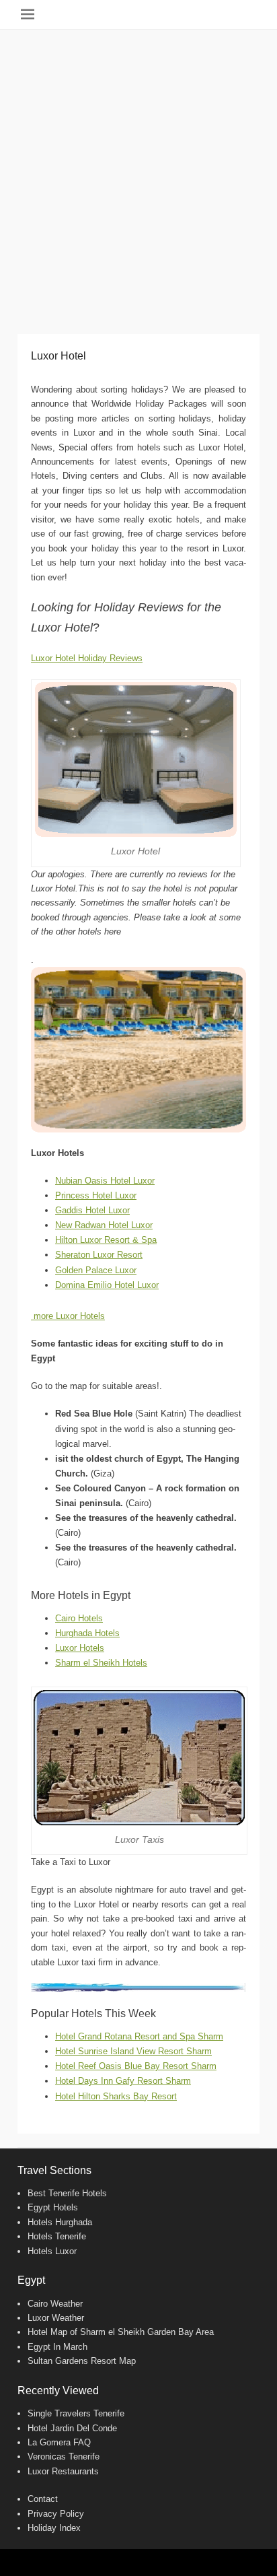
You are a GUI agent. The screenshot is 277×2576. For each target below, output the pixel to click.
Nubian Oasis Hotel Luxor (105, 1181)
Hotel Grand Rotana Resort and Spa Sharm (139, 2036)
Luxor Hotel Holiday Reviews (87, 658)
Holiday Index (54, 2528)
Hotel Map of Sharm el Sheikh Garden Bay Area (121, 2332)
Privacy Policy (56, 2514)
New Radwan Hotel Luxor (104, 1225)
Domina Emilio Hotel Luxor (107, 1285)
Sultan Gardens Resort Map (82, 2361)
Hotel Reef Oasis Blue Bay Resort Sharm (136, 2066)
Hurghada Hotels (87, 1633)
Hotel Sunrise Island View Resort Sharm (133, 2051)
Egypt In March (57, 2347)
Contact (43, 2499)
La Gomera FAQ (59, 2442)
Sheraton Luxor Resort (99, 1255)
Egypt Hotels (53, 2207)
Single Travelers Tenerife (76, 2413)
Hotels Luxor (52, 2251)
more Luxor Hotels (68, 1316)
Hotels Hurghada (60, 2222)
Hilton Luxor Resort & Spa (106, 1240)
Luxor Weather (56, 2318)
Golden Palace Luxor (96, 1270)
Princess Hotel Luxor (96, 1195)
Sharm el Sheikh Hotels (101, 1663)
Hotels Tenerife (57, 2236)
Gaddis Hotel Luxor (92, 1210)
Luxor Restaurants (63, 2471)
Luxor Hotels (80, 1648)
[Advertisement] (138, 175)
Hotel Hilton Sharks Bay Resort (116, 2096)
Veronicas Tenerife (64, 2456)
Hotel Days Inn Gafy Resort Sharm (123, 2081)
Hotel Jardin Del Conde (72, 2428)
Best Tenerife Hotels (67, 2193)
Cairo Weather (55, 2304)
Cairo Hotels (79, 1618)
